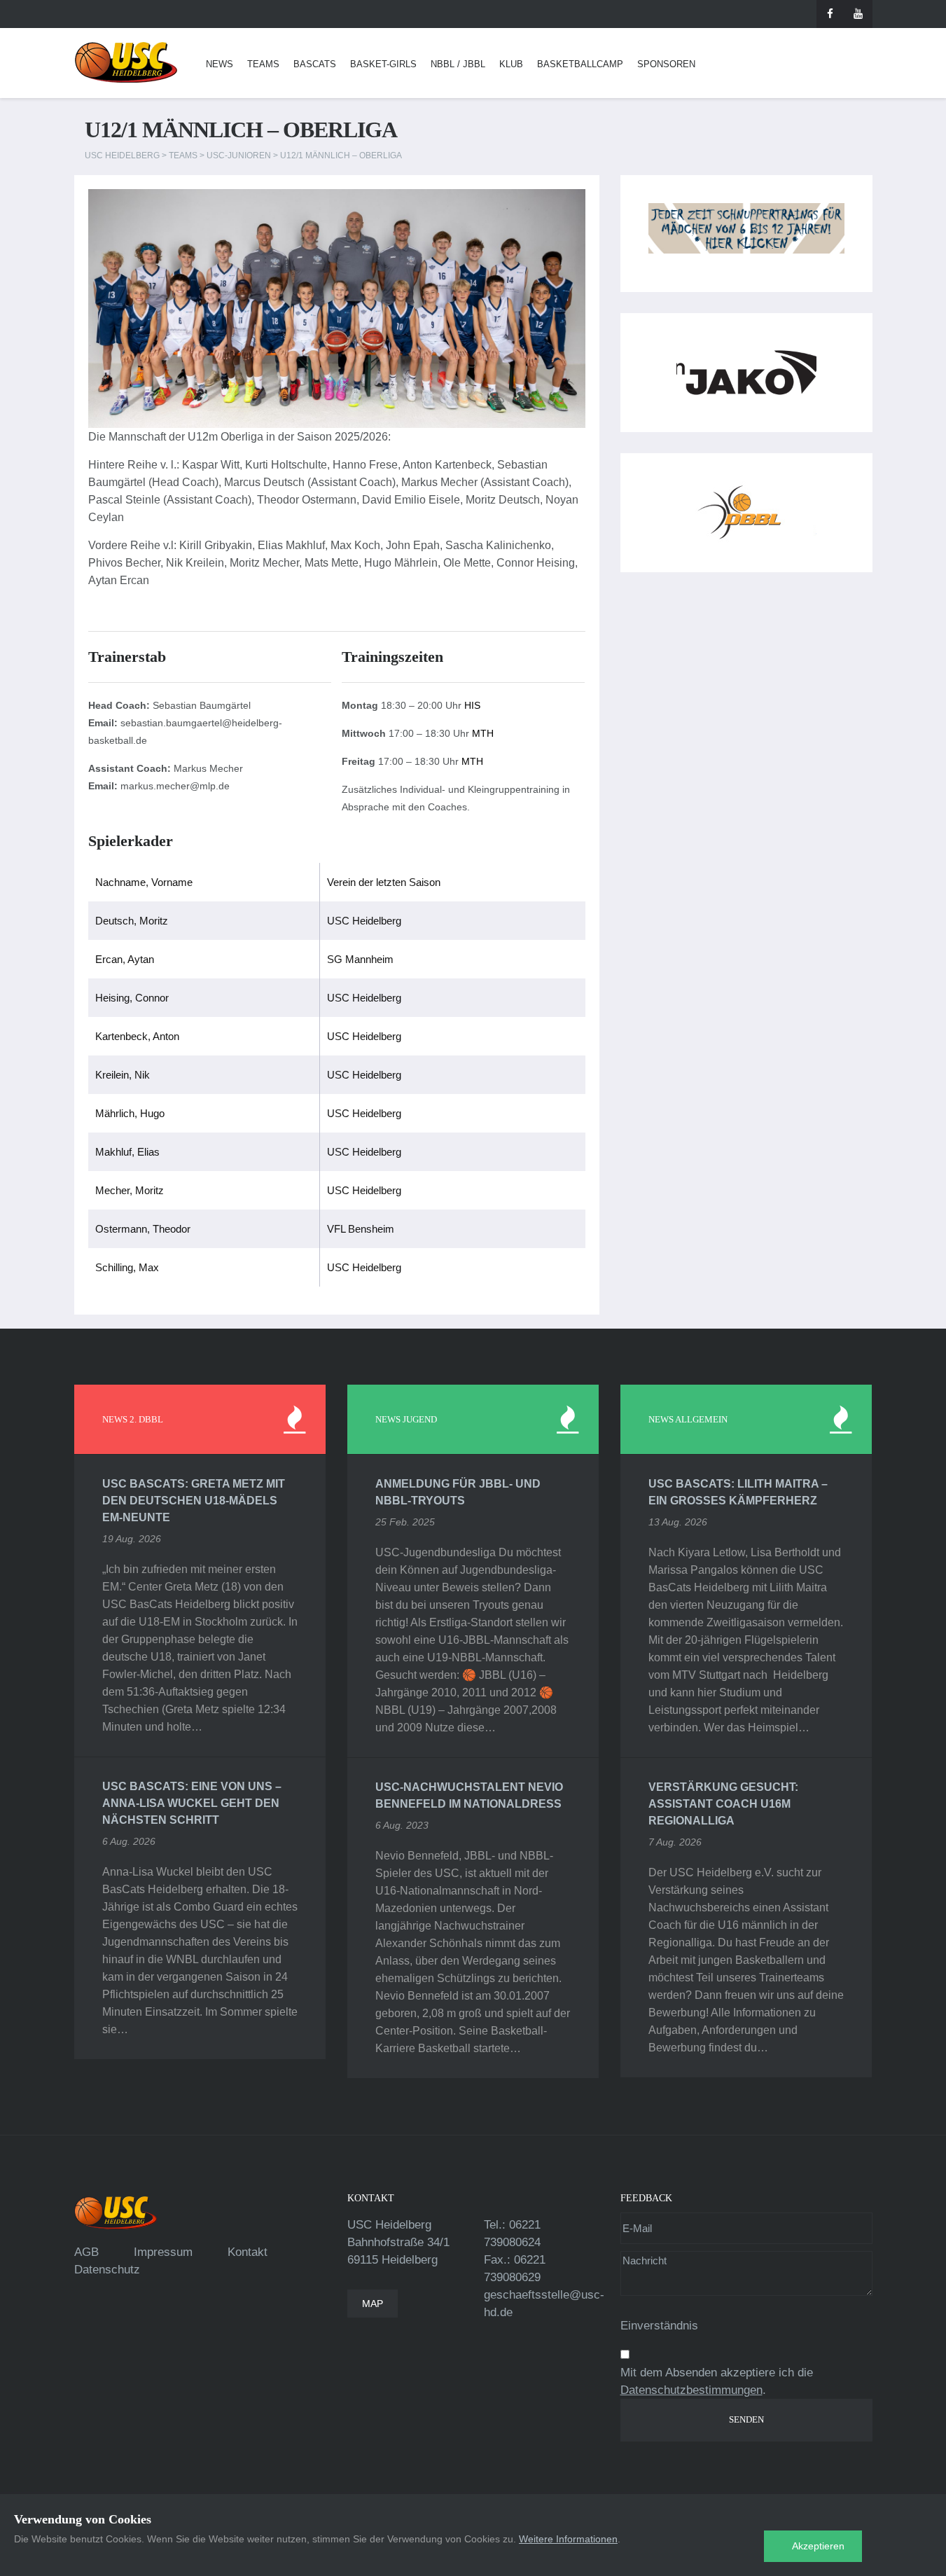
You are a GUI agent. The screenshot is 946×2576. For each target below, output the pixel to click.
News (220, 64)
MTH (483, 733)
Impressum (163, 2252)
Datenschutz (107, 2270)
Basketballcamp (580, 64)
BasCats (315, 64)
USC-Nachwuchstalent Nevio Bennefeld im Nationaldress (469, 1795)
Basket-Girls (383, 64)
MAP (373, 2304)
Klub (511, 64)
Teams (263, 64)
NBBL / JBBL (458, 64)
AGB (86, 2252)
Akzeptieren (818, 2546)
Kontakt (248, 2252)
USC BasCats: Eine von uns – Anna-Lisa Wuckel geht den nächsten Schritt (192, 1803)
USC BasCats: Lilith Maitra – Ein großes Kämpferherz (738, 1492)
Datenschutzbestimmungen (691, 2390)
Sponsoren (666, 64)
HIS (472, 705)
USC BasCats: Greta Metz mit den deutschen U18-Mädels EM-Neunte (194, 1501)
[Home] (126, 63)
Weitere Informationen (568, 2539)
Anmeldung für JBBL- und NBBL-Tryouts (458, 1492)
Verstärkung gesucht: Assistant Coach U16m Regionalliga (723, 1804)
